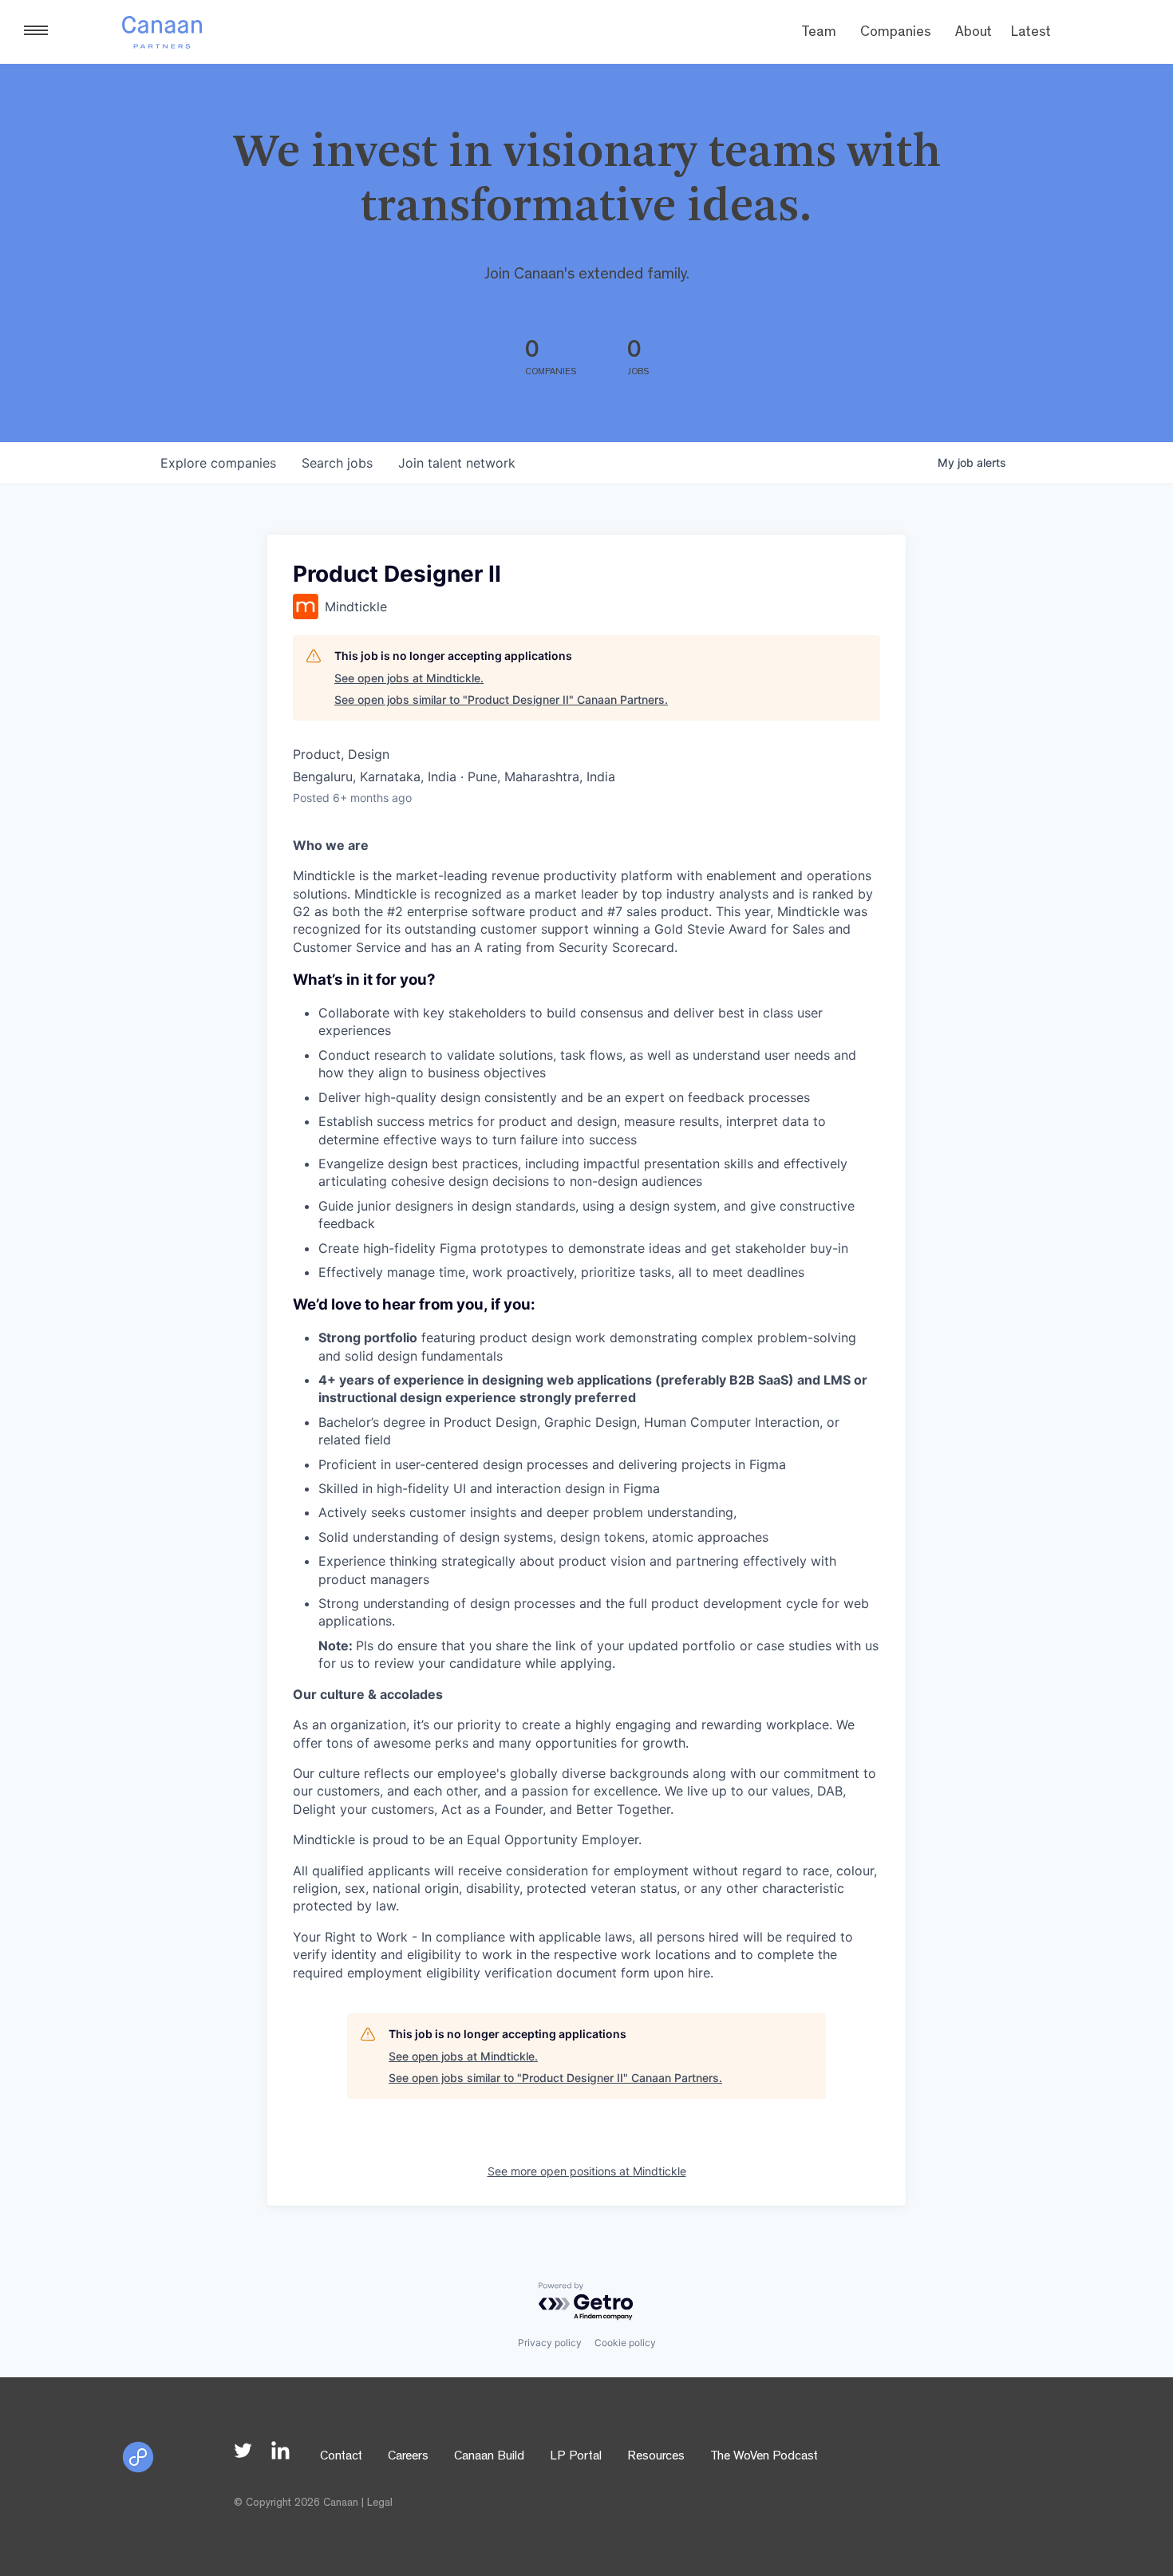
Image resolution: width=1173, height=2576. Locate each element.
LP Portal (576, 2457)
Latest (1031, 34)
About (974, 34)
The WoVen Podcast (764, 2457)
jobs (337, 463)
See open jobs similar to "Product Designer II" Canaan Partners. (501, 699)
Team (819, 34)
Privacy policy (550, 2343)
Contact (341, 2457)
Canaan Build (489, 2457)
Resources (656, 2457)
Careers (408, 2457)
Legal (380, 2503)
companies (218, 463)
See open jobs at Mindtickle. (409, 678)
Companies (896, 34)
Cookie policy (625, 2343)
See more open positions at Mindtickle (587, 2171)
